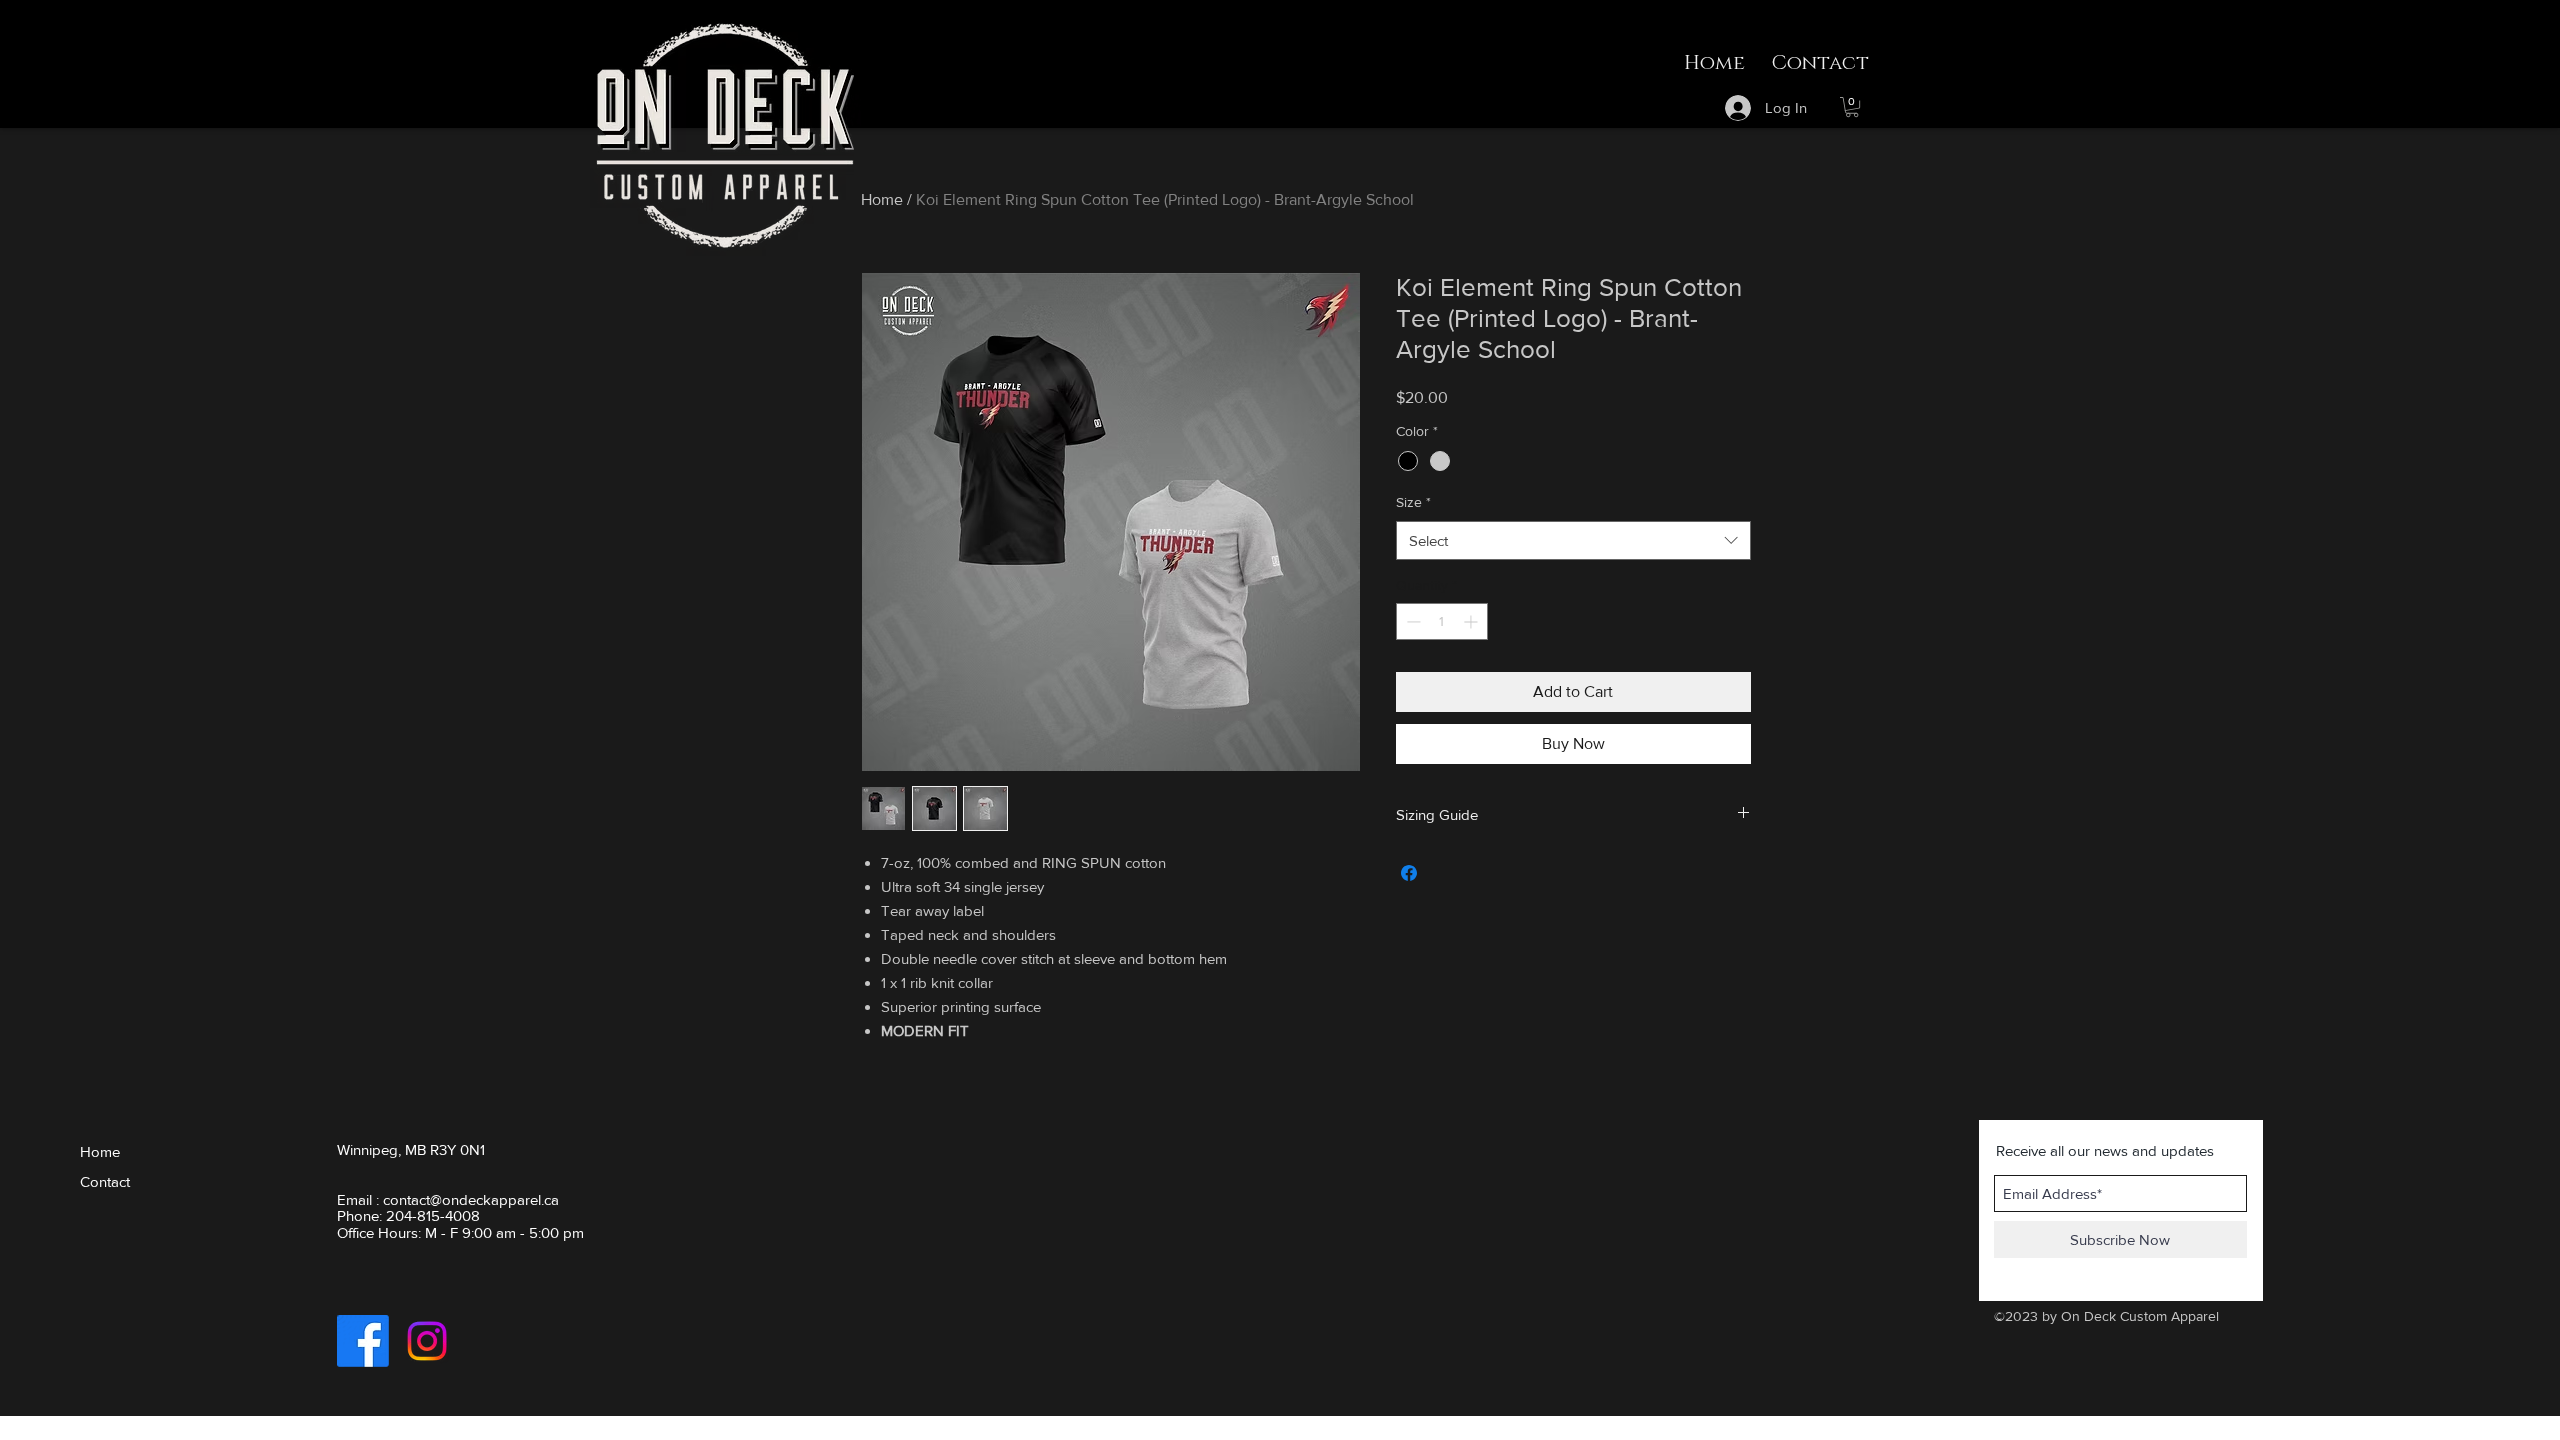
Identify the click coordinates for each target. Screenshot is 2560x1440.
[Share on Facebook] (1409, 873)
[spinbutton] (1442, 621)
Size (1413, 502)
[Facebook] (363, 1341)
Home (882, 199)
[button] (1852, 107)
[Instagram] (427, 1341)
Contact (105, 1181)
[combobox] (1573, 540)
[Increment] (1472, 621)
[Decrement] (1411, 621)
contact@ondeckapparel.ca (471, 1199)
